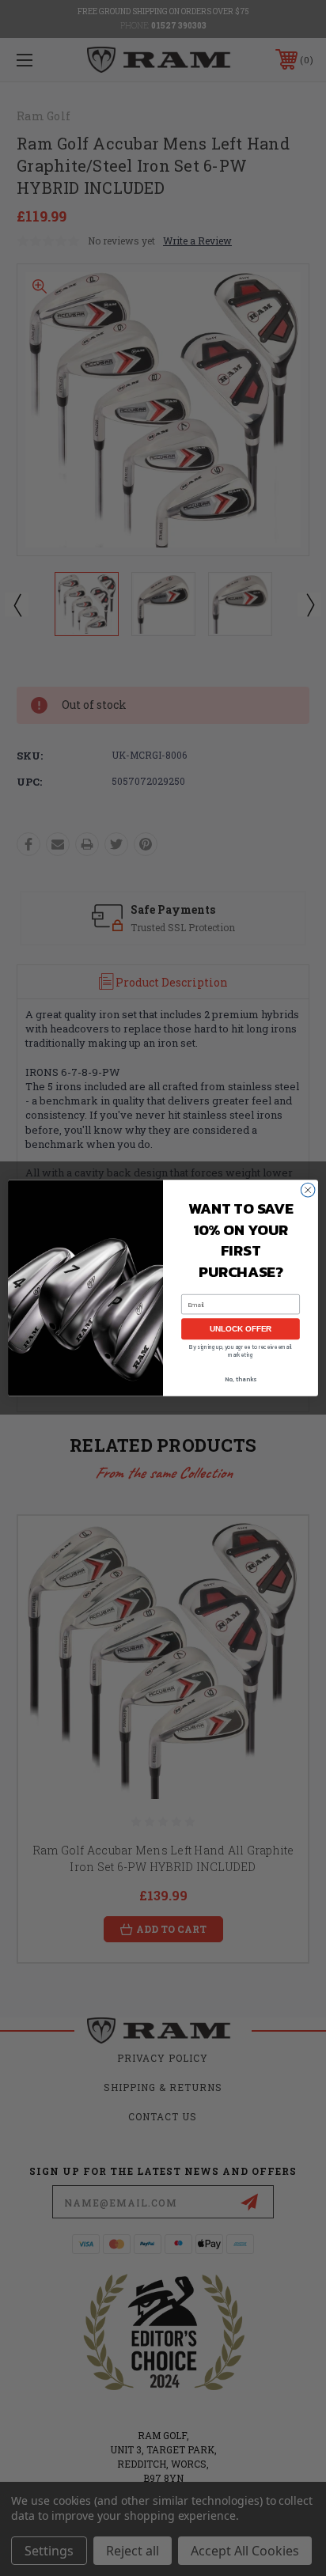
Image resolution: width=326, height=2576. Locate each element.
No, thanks (241, 1379)
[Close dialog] (308, 1190)
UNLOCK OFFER (241, 1329)
